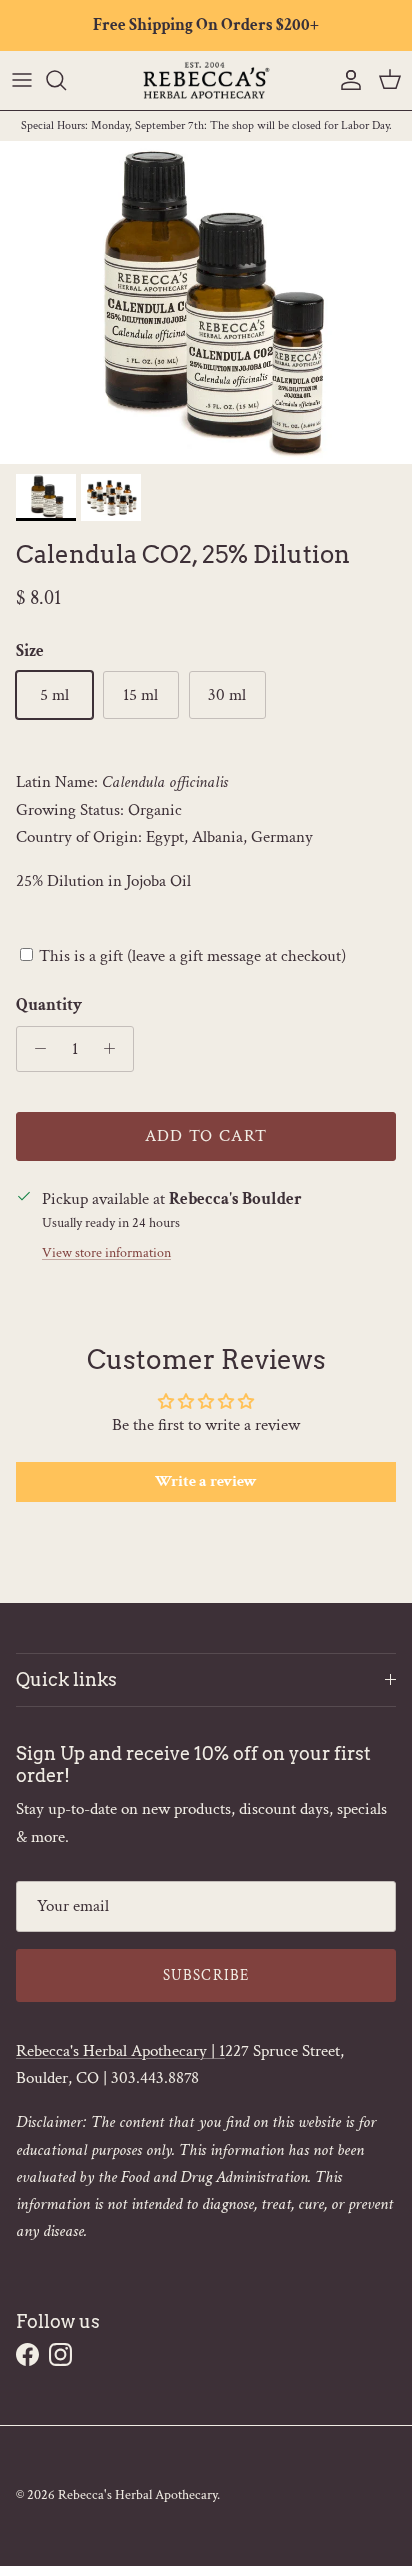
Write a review (206, 1481)
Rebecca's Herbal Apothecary (137, 2495)
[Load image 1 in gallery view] (206, 302)
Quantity (49, 1005)
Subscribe (206, 1975)
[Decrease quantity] (35, 1049)
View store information (106, 1253)
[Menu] (22, 80)
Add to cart (206, 1136)
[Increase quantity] (115, 1049)
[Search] (66, 80)
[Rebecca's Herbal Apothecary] (206, 80)
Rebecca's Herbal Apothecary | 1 (120, 2051)
